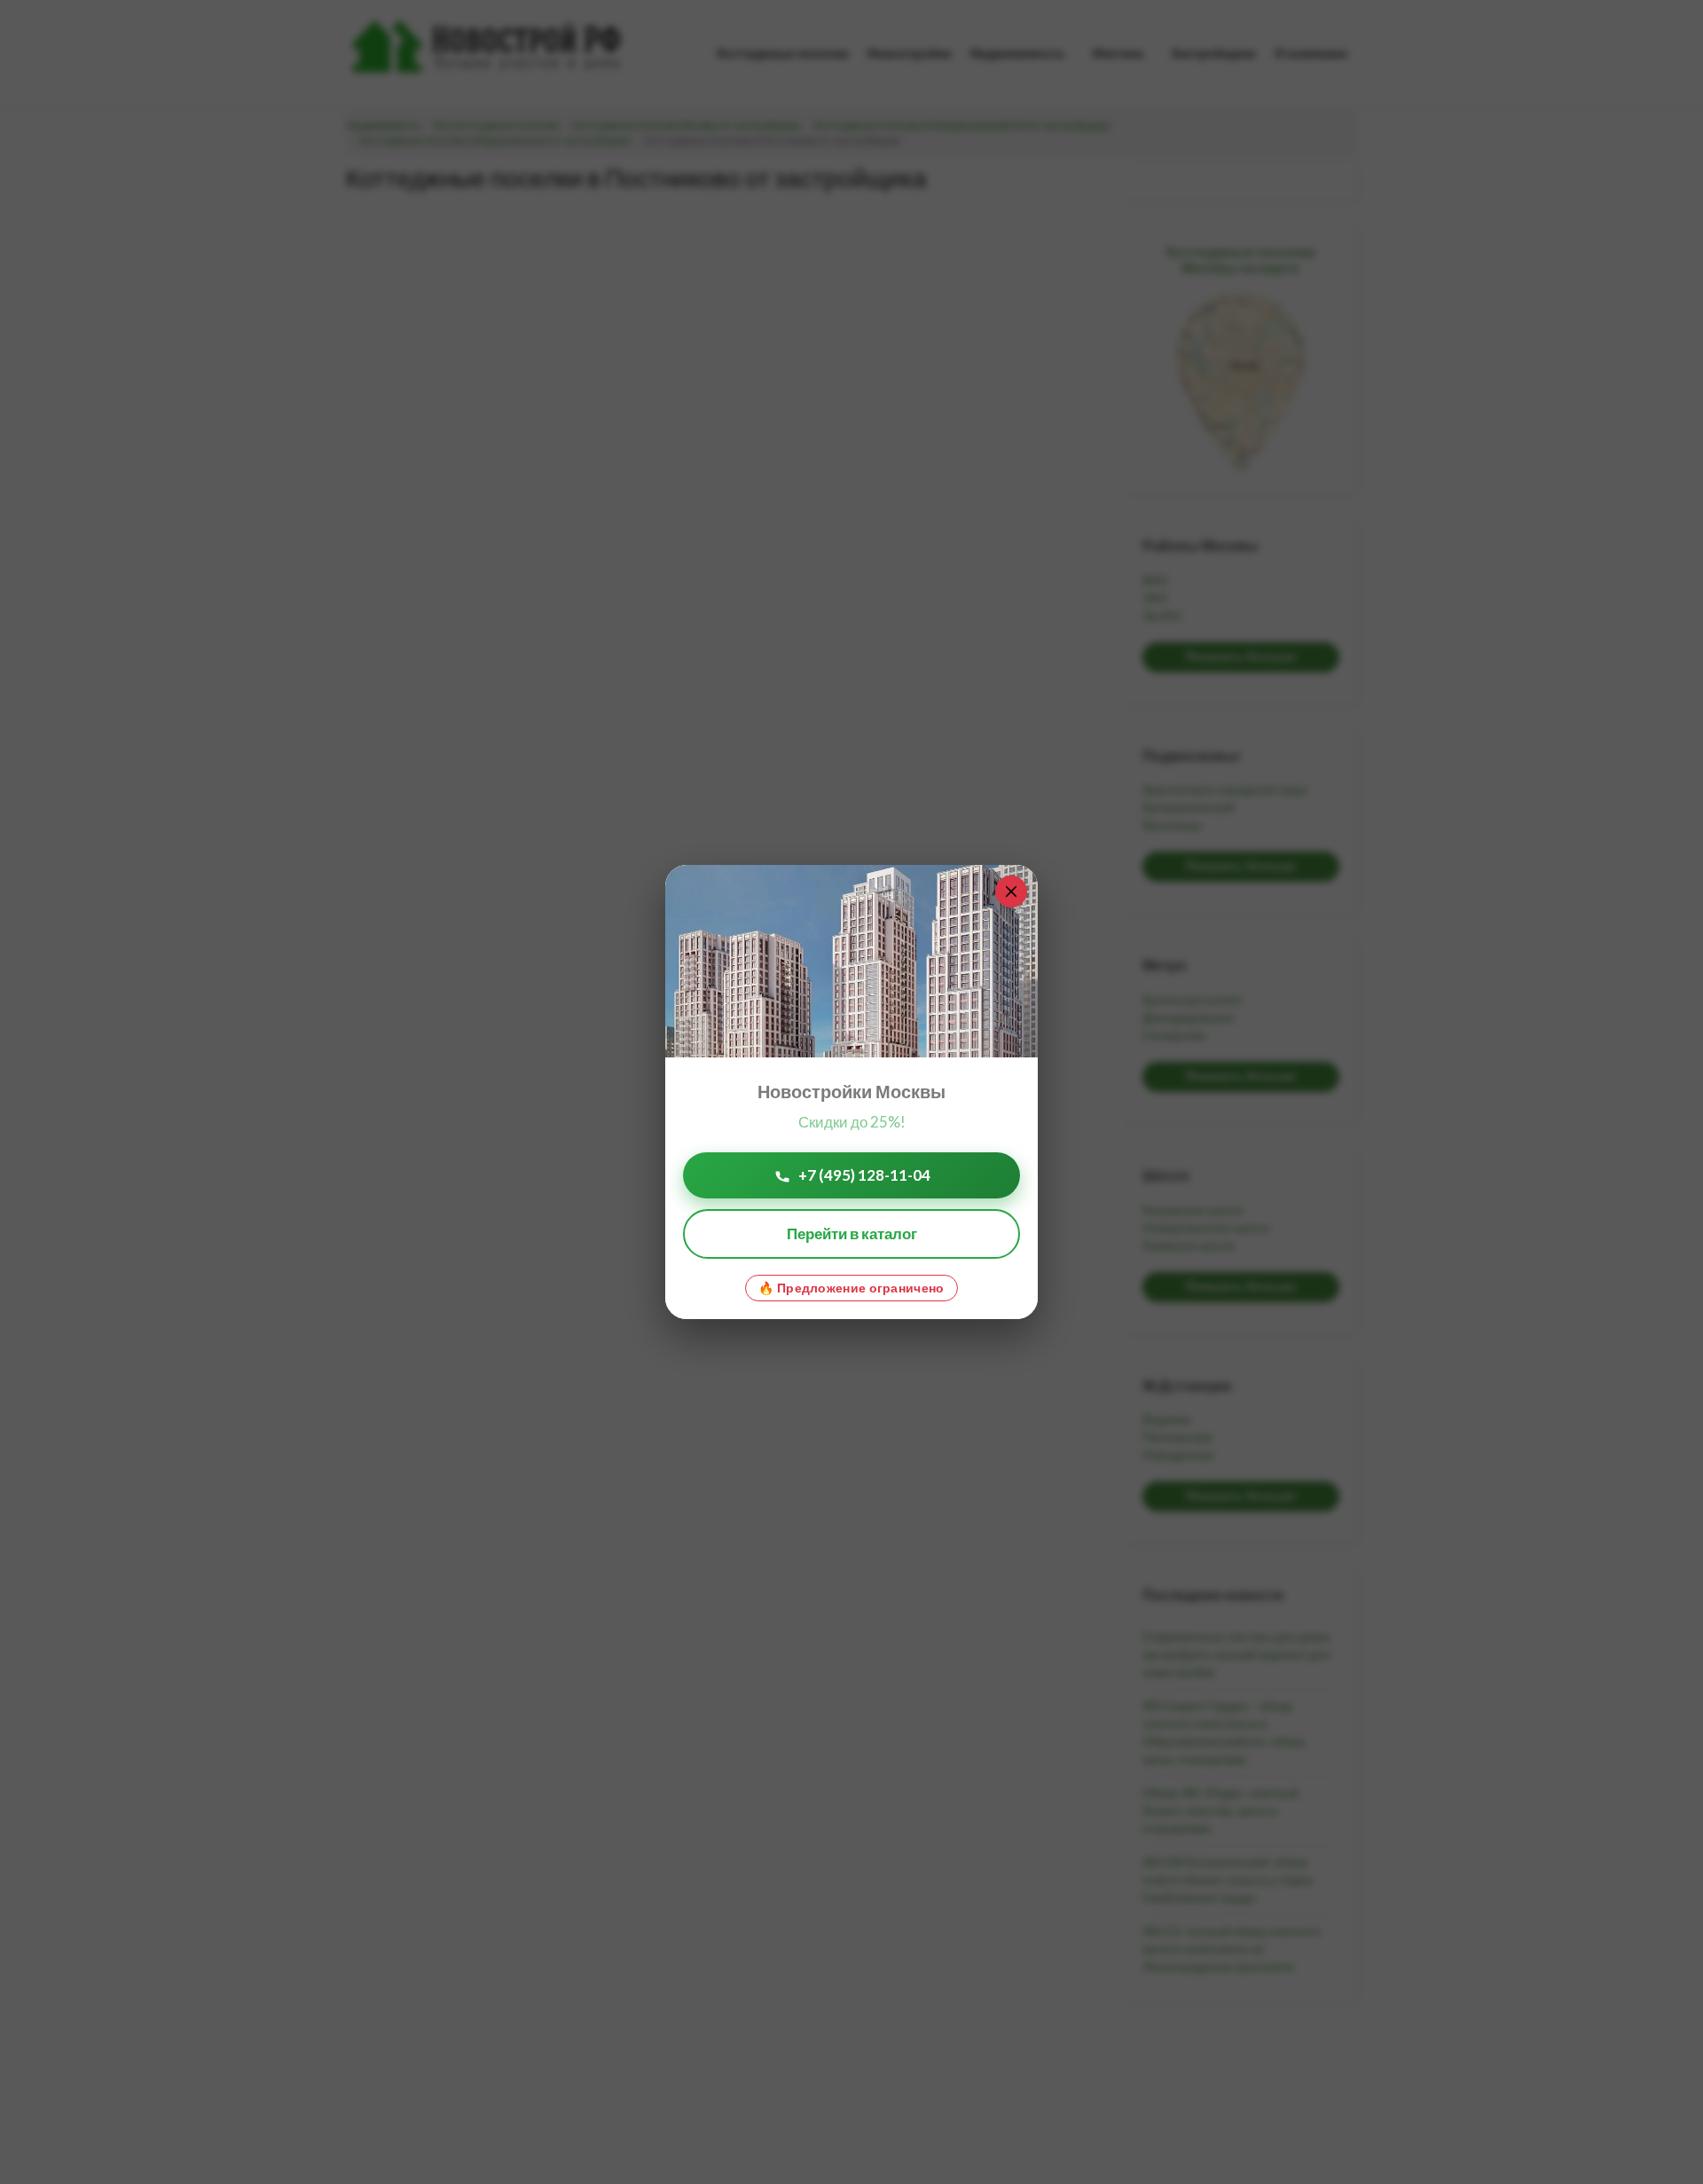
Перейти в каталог (852, 1233)
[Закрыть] (1011, 892)
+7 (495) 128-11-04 (864, 1175)
